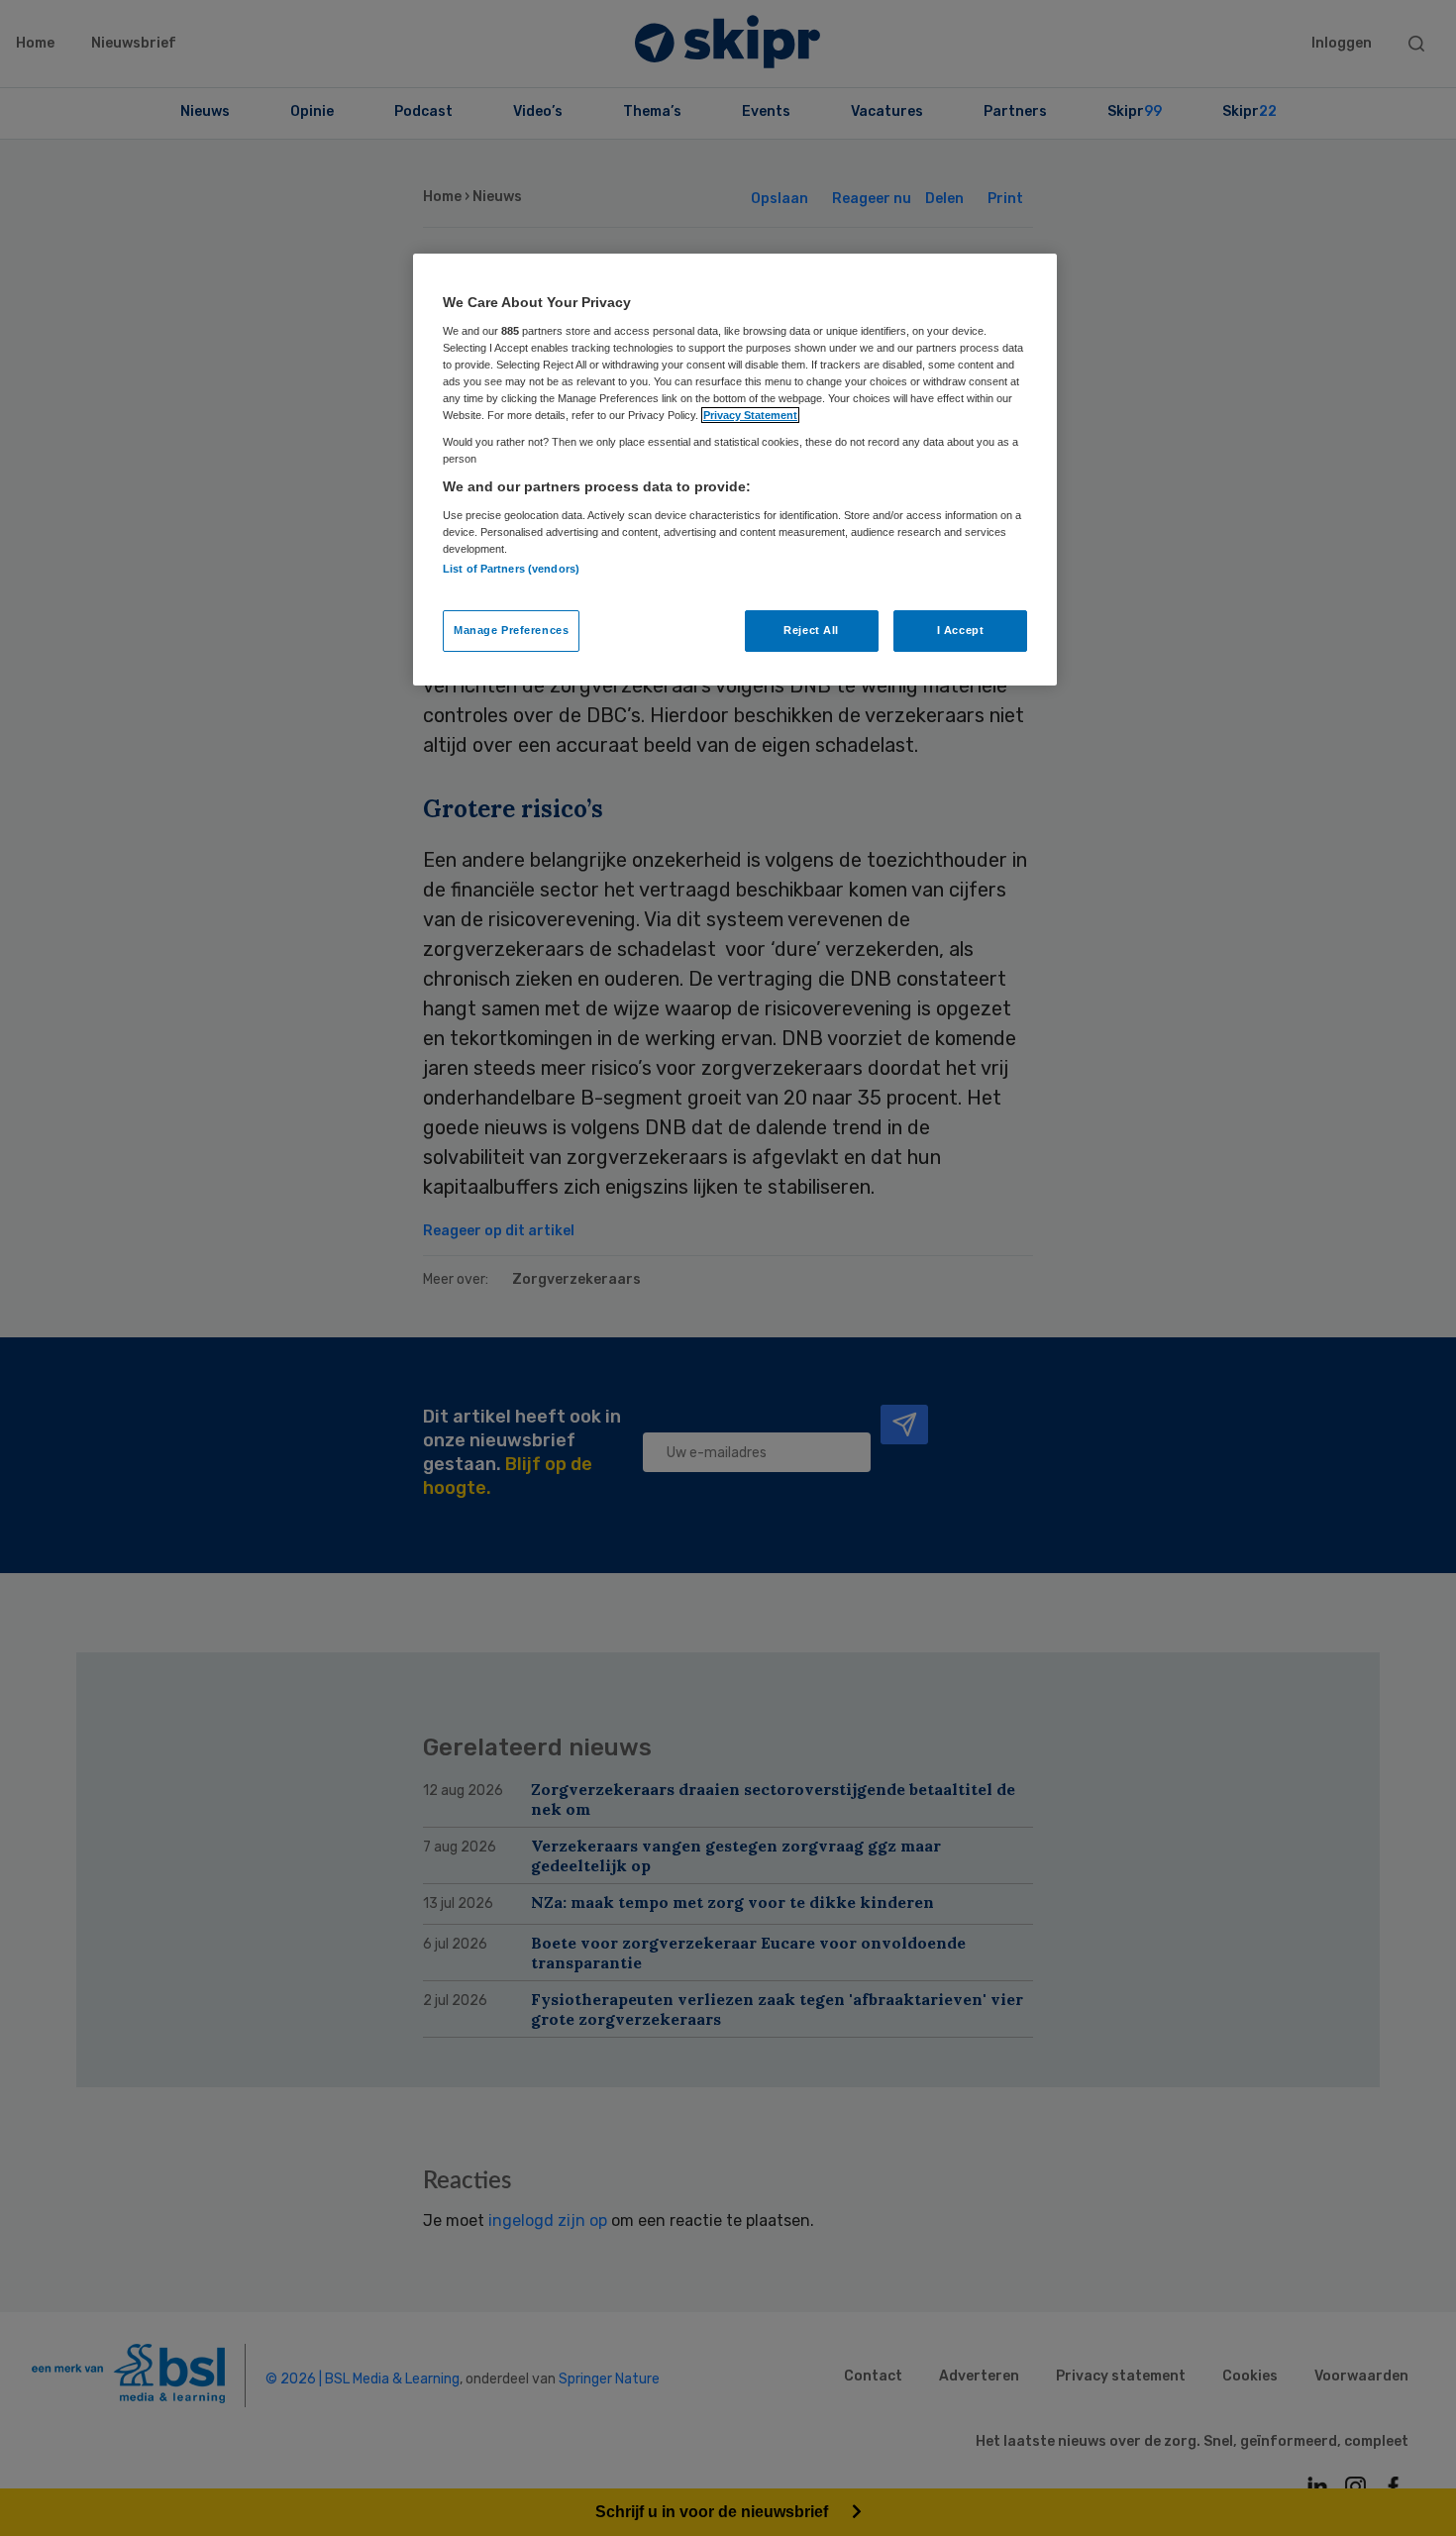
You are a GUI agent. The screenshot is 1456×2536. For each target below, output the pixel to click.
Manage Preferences (511, 630)
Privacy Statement (750, 415)
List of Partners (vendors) (511, 569)
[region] (735, 470)
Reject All (811, 630)
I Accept (961, 630)
